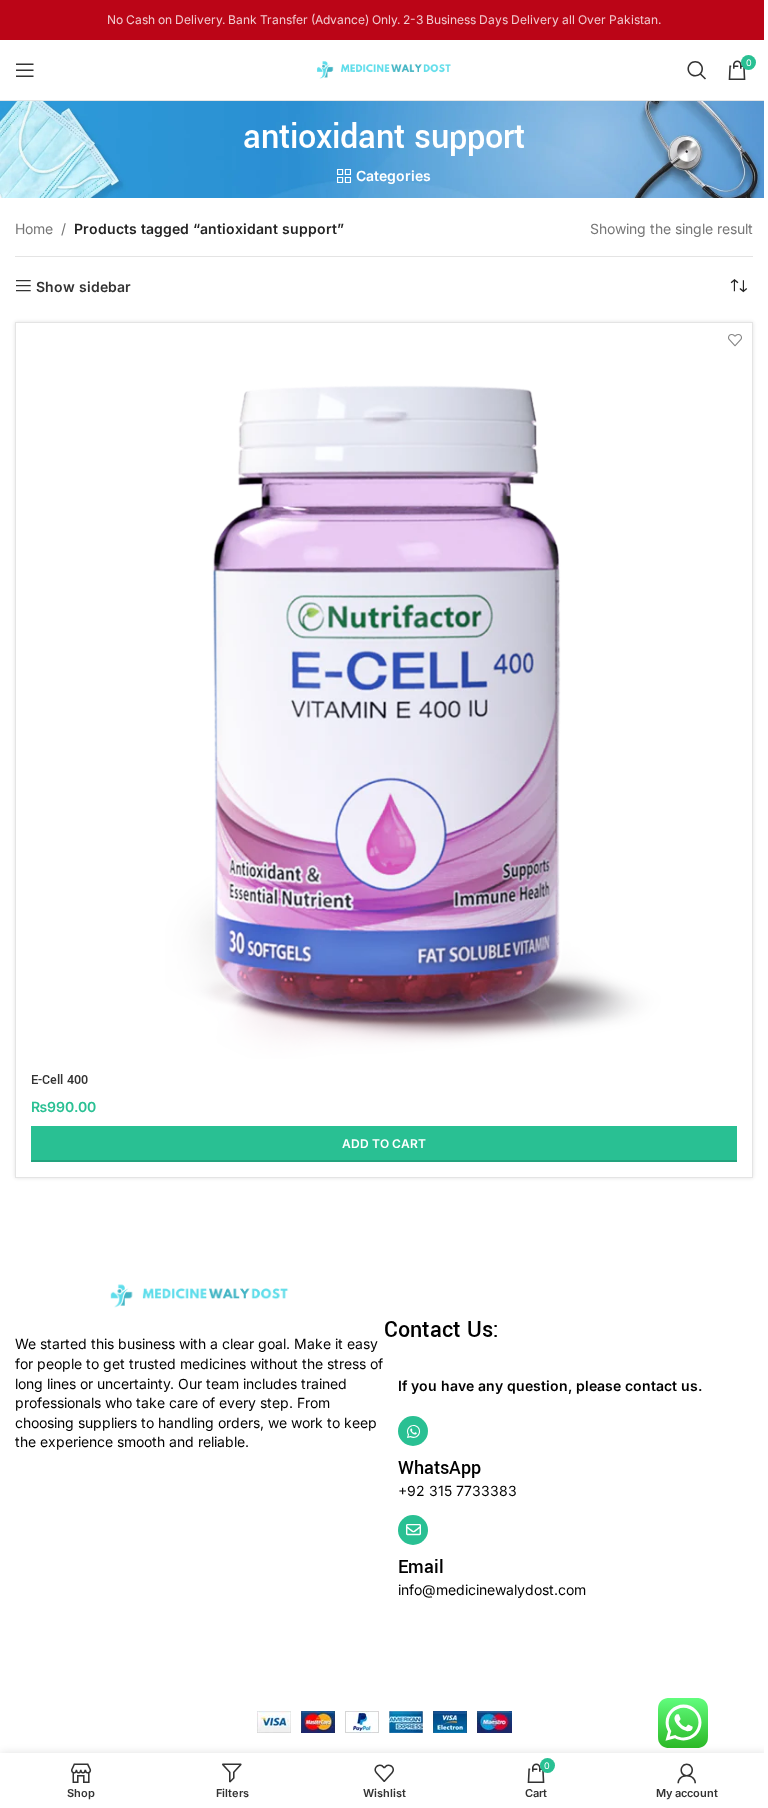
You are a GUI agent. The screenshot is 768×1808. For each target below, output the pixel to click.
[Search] (697, 70)
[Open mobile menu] (25, 70)
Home (34, 228)
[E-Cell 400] (384, 691)
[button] (384, 1144)
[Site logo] (384, 68)
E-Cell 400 (59, 1080)
